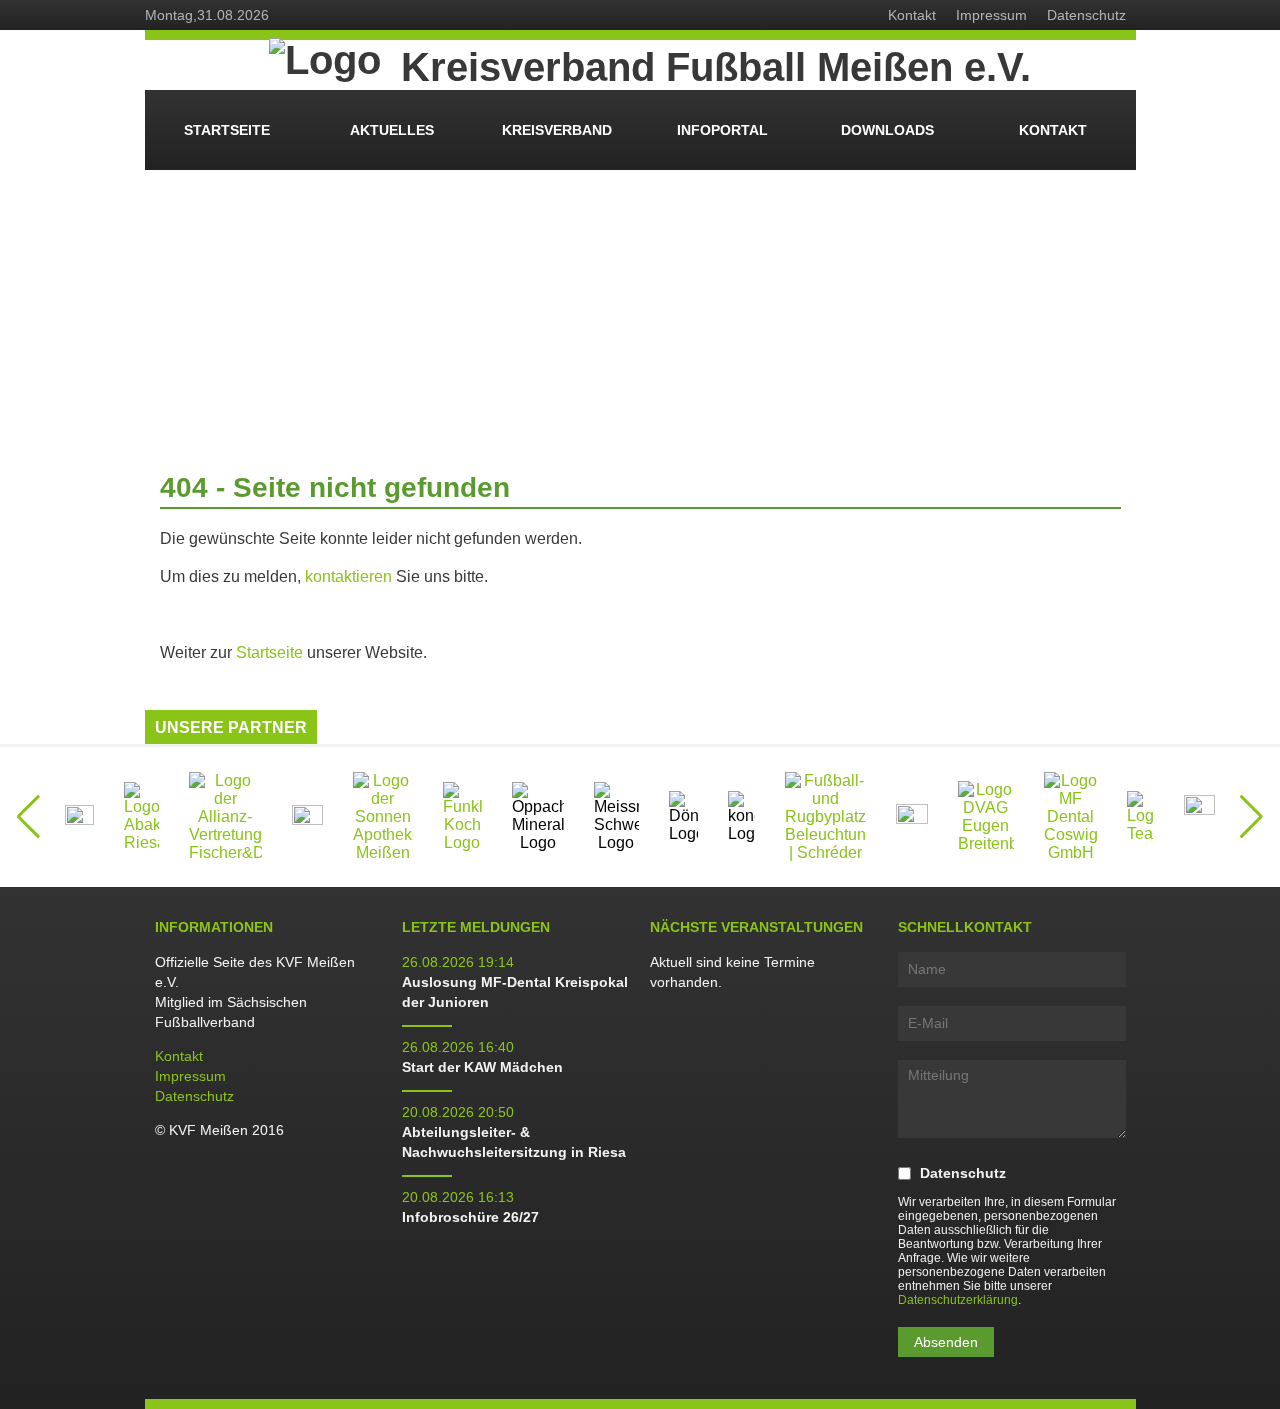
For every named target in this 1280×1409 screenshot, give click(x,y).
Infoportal (722, 130)
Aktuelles (392, 130)
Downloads (887, 130)
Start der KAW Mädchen (482, 1067)
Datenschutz (1086, 15)
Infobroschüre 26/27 (470, 1217)
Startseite (227, 130)
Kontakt (912, 15)
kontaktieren (348, 576)
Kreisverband (557, 130)
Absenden (946, 1342)
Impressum (991, 15)
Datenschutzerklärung (958, 1300)
